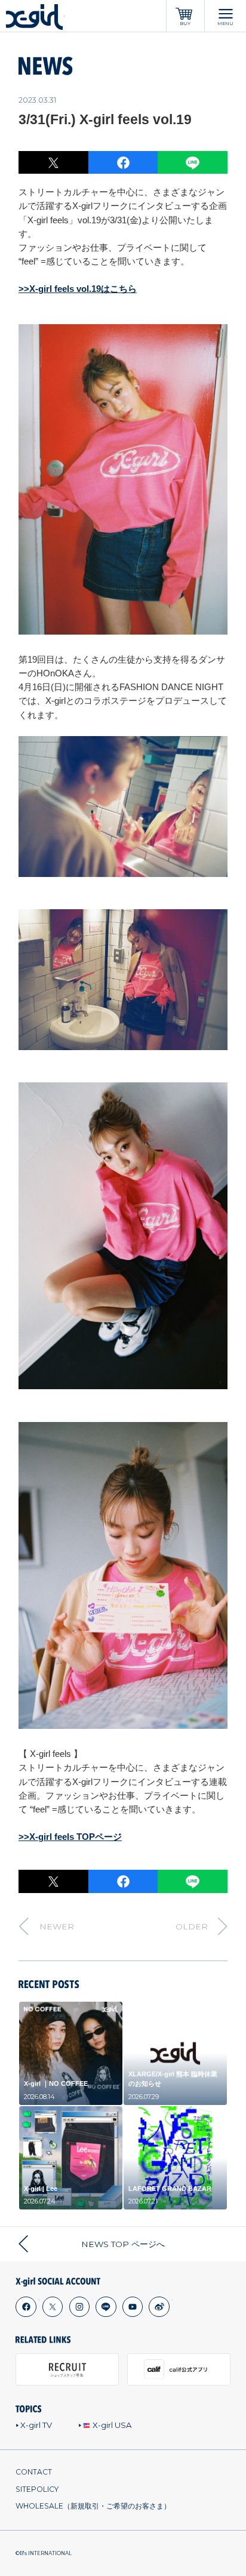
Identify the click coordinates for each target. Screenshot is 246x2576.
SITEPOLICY (37, 2489)
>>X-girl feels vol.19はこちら (78, 289)
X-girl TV (36, 2425)
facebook (26, 2307)
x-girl (35, 17)
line (106, 2307)
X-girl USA (112, 2425)
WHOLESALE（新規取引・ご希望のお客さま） (93, 2506)
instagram (79, 2307)
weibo (159, 2307)
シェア (123, 163)
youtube (132, 2307)
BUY (185, 24)
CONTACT (34, 2472)
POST (53, 163)
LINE (193, 163)
